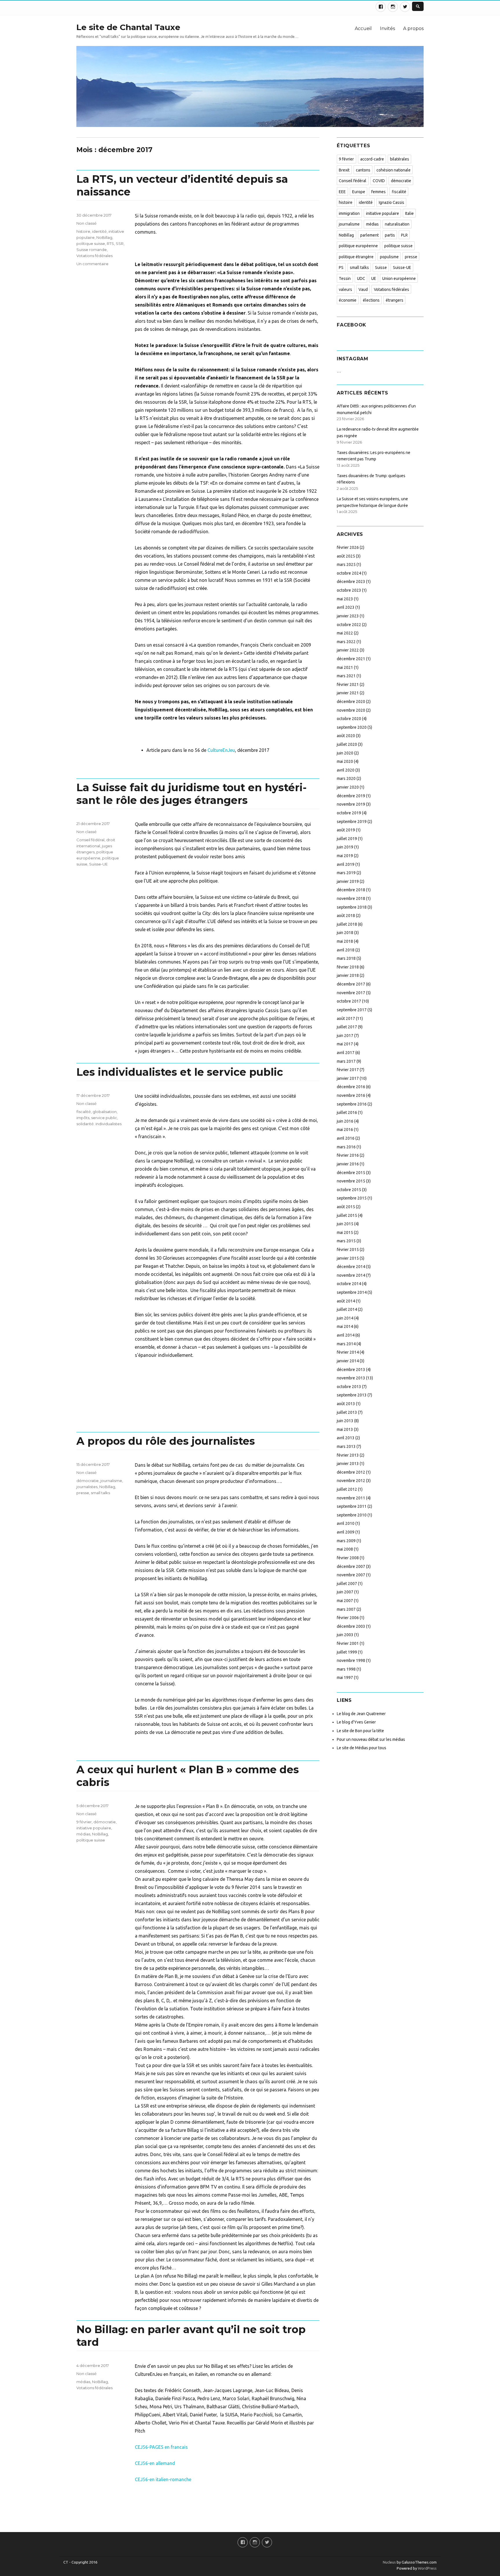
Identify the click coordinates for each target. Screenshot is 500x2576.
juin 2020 (345, 753)
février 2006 (348, 1618)
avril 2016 (346, 1138)
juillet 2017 (347, 1027)
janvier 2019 (348, 881)
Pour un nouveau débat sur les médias (371, 1739)
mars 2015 (346, 1241)
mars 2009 (346, 1541)
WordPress (427, 2568)
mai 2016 (345, 1130)
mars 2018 (346, 958)
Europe (359, 192)
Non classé (87, 223)
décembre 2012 (351, 1472)
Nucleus (389, 2562)
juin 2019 (345, 847)
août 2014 (346, 1301)
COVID (379, 181)
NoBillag (104, 237)
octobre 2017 (349, 1001)
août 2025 (346, 556)
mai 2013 (345, 1429)
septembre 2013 (352, 1395)
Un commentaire (92, 264)
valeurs (345, 289)
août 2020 (346, 736)
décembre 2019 (351, 796)
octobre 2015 (349, 1190)
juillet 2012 (347, 1489)
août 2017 (346, 1018)
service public (104, 1118)
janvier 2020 (348, 787)
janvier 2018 (348, 975)
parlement (370, 235)
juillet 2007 (347, 1584)
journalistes (87, 1487)
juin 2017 (345, 1036)
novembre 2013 (351, 1378)
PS (341, 267)
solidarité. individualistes (99, 1124)
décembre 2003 (351, 1626)
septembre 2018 (352, 907)
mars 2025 (346, 564)
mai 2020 (345, 761)
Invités (387, 28)
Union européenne (399, 278)
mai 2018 (345, 941)
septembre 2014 (352, 1292)
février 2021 (348, 684)
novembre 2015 (351, 1181)
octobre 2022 (349, 625)
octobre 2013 (349, 1387)
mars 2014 (346, 1344)
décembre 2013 (351, 1370)
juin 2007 (345, 1592)
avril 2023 (346, 607)
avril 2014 (346, 1335)
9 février (84, 1822)
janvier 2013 (348, 1464)
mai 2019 (345, 856)
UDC (361, 278)
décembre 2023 (351, 582)
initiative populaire (94, 1828)
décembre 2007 (351, 1566)
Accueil (363, 28)
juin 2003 (345, 1635)
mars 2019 (346, 873)
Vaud (363, 289)
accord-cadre (372, 159)
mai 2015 (345, 1232)
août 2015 (346, 1207)
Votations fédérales (94, 256)
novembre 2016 (351, 1095)
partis (390, 235)
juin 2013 (345, 1421)
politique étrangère (356, 257)
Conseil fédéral (90, 840)
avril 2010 (346, 1523)
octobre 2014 (349, 1284)
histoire (83, 231)
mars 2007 (346, 1609)
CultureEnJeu (221, 750)
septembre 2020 (352, 727)
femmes (378, 192)
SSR (120, 243)
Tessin (345, 278)
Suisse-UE (98, 864)
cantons (363, 170)
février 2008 (348, 1558)
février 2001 (348, 1643)
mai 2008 (345, 1549)
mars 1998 (346, 1669)
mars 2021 (346, 676)
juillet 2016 (347, 1112)
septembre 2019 (352, 822)
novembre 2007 (351, 1575)
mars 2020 (346, 778)
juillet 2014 (347, 1309)
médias (83, 1834)
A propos (413, 28)
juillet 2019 (347, 839)
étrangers (395, 300)
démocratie (88, 1481)
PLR (404, 235)
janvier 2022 (348, 650)
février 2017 (348, 1070)
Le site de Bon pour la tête (360, 1731)
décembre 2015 (351, 1173)
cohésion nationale (394, 170)
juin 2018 (345, 933)
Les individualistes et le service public (180, 1072)
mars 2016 (346, 1147)
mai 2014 (345, 1326)
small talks (100, 1493)
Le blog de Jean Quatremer (361, 1714)
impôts (83, 1118)
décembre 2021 (351, 659)
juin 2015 (345, 1224)
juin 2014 (345, 1318)
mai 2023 (345, 599)
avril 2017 (346, 1053)
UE (374, 278)
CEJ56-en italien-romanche (163, 2479)
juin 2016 (345, 1121)
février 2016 (348, 1155)
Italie (409, 213)
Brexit (344, 170)
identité (99, 231)
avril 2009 (346, 1532)
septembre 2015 (352, 1198)
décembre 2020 (351, 702)
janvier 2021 (348, 693)
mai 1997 (345, 1678)
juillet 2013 (347, 1412)
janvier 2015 (348, 1258)
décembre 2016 (351, 1087)
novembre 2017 (351, 993)
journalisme (111, 1481)
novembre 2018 (351, 898)
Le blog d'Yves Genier (356, 1722)
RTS (110, 243)
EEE (342, 192)
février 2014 (348, 1352)
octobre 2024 (349, 573)
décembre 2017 (351, 984)
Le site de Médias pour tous (362, 1748)
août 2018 (346, 916)
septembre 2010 (352, 1515)
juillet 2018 (347, 924)
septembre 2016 (352, 1104)
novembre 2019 (351, 804)
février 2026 (348, 547)
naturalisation (397, 224)
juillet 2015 (347, 1215)
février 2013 (348, 1455)
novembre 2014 (351, 1275)
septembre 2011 (352, 1506)
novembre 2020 (351, 710)
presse (83, 1493)
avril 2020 (346, 770)
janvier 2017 (348, 1078)
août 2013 (346, 1404)
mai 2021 (345, 667)
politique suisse (91, 243)
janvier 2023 (348, 616)
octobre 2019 (349, 813)
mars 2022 (346, 642)
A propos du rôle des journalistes (166, 1441)
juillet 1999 (347, 1652)
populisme (389, 257)
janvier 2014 (348, 1361)
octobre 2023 (349, 590)
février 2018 (348, 967)
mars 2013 (346, 1446)
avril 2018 (346, 950)
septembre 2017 (352, 1010)
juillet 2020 (347, 744)
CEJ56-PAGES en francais (161, 2447)
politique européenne (358, 246)
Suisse (381, 267)
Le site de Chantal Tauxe (128, 27)
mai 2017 (345, 1044)
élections (371, 300)
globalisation (105, 1112)
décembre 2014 (351, 1267)
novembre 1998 (351, 1660)
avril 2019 (346, 864)
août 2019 (346, 830)
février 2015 (348, 1250)
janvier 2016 (348, 1164)
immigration (349, 213)
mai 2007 (345, 1601)
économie (348, 300)
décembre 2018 (351, 890)
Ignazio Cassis (391, 202)
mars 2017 (346, 1061)
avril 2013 (346, 1438)
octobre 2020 (349, 719)
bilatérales (400, 159)
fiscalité (84, 1112)
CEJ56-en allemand (155, 2463)
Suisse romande (92, 250)
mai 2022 (345, 633)
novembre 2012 (351, 1481)
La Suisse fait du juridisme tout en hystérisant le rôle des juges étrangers (192, 794)
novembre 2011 (351, 1498)
